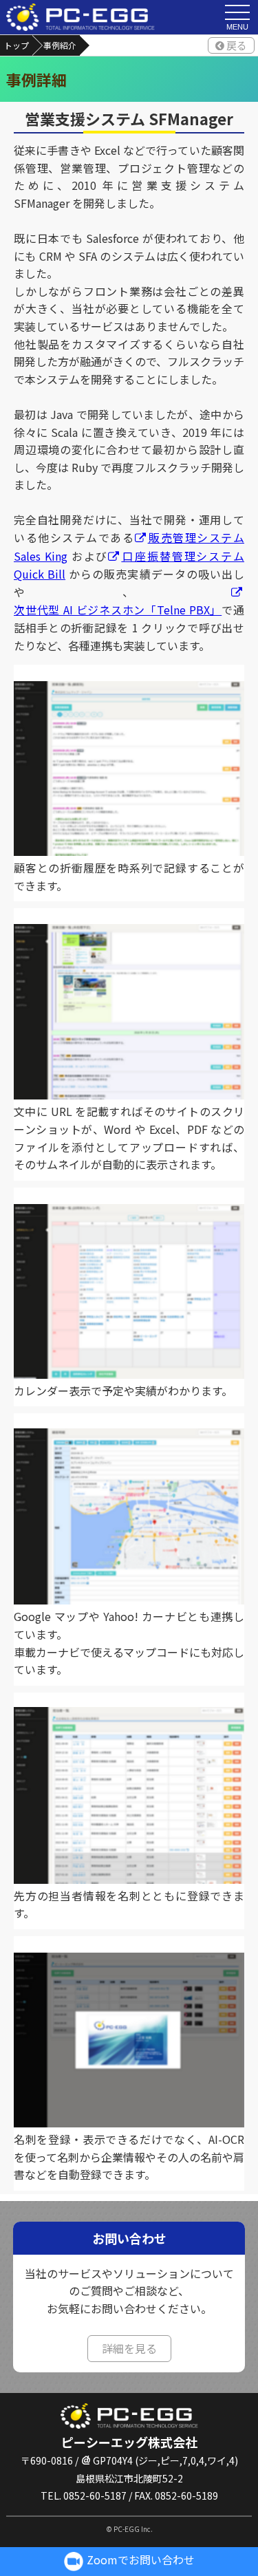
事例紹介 (60, 45)
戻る (237, 45)
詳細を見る (129, 2348)
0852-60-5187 (95, 2495)
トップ (17, 45)
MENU (237, 27)
